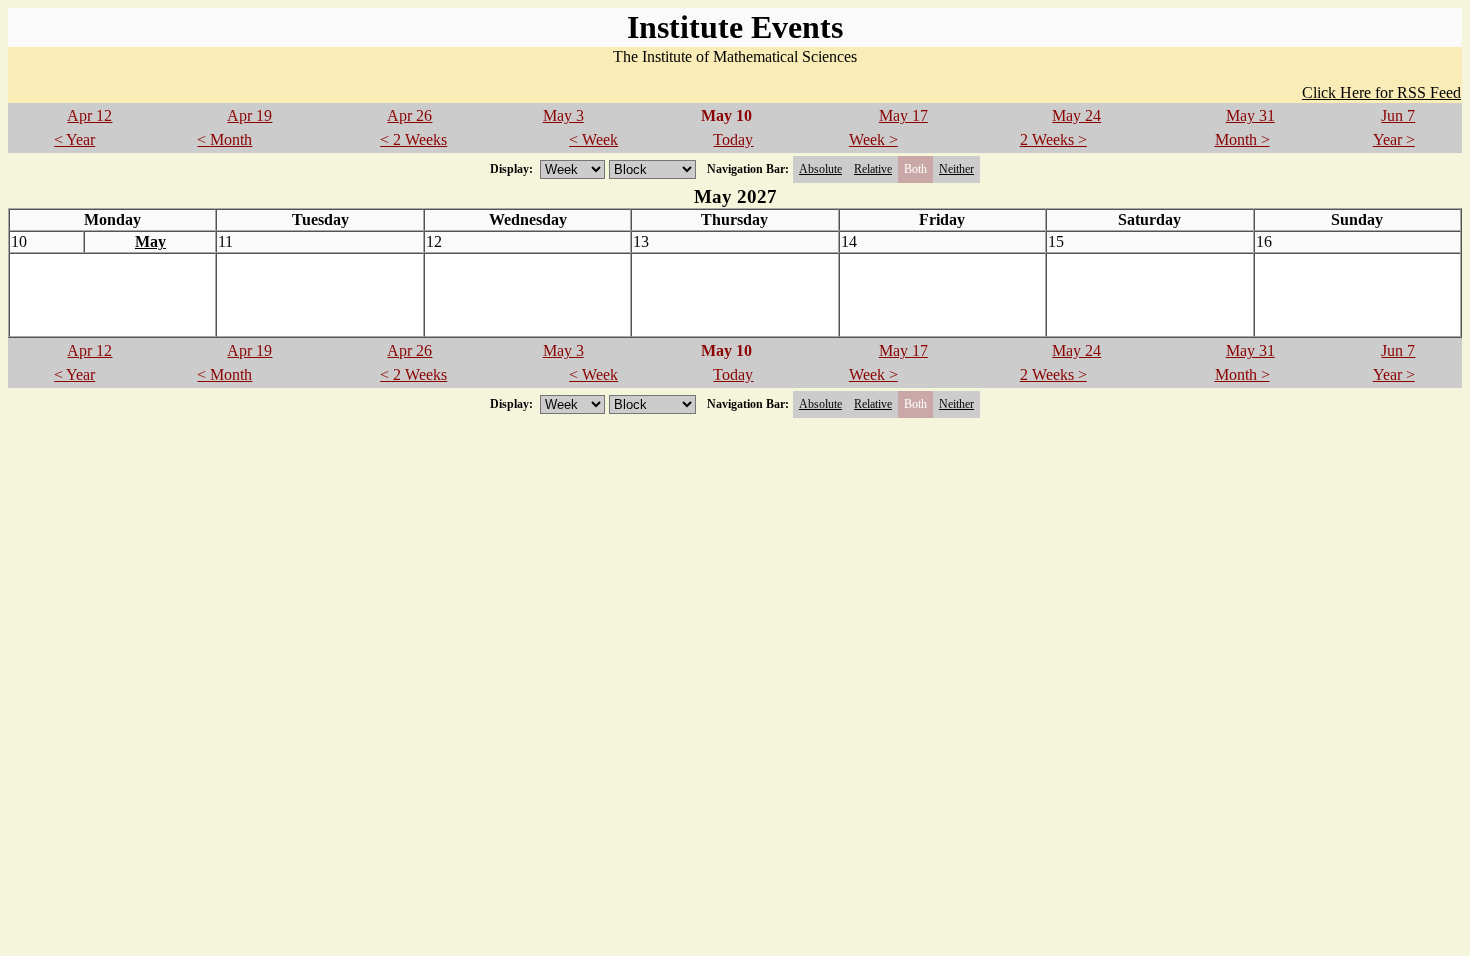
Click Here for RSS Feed (1381, 92)
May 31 (1250, 115)
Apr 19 (249, 115)
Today (733, 139)
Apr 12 (89, 115)
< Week (593, 139)
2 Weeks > (1053, 139)
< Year (74, 139)
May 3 (563, 115)
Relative (873, 169)
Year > (1394, 139)
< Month (224, 139)
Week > (873, 139)
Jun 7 (1398, 115)
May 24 (1076, 115)
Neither (956, 169)
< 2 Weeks (413, 139)
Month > (1242, 139)
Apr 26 (409, 115)
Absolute (820, 169)
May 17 (903, 115)
